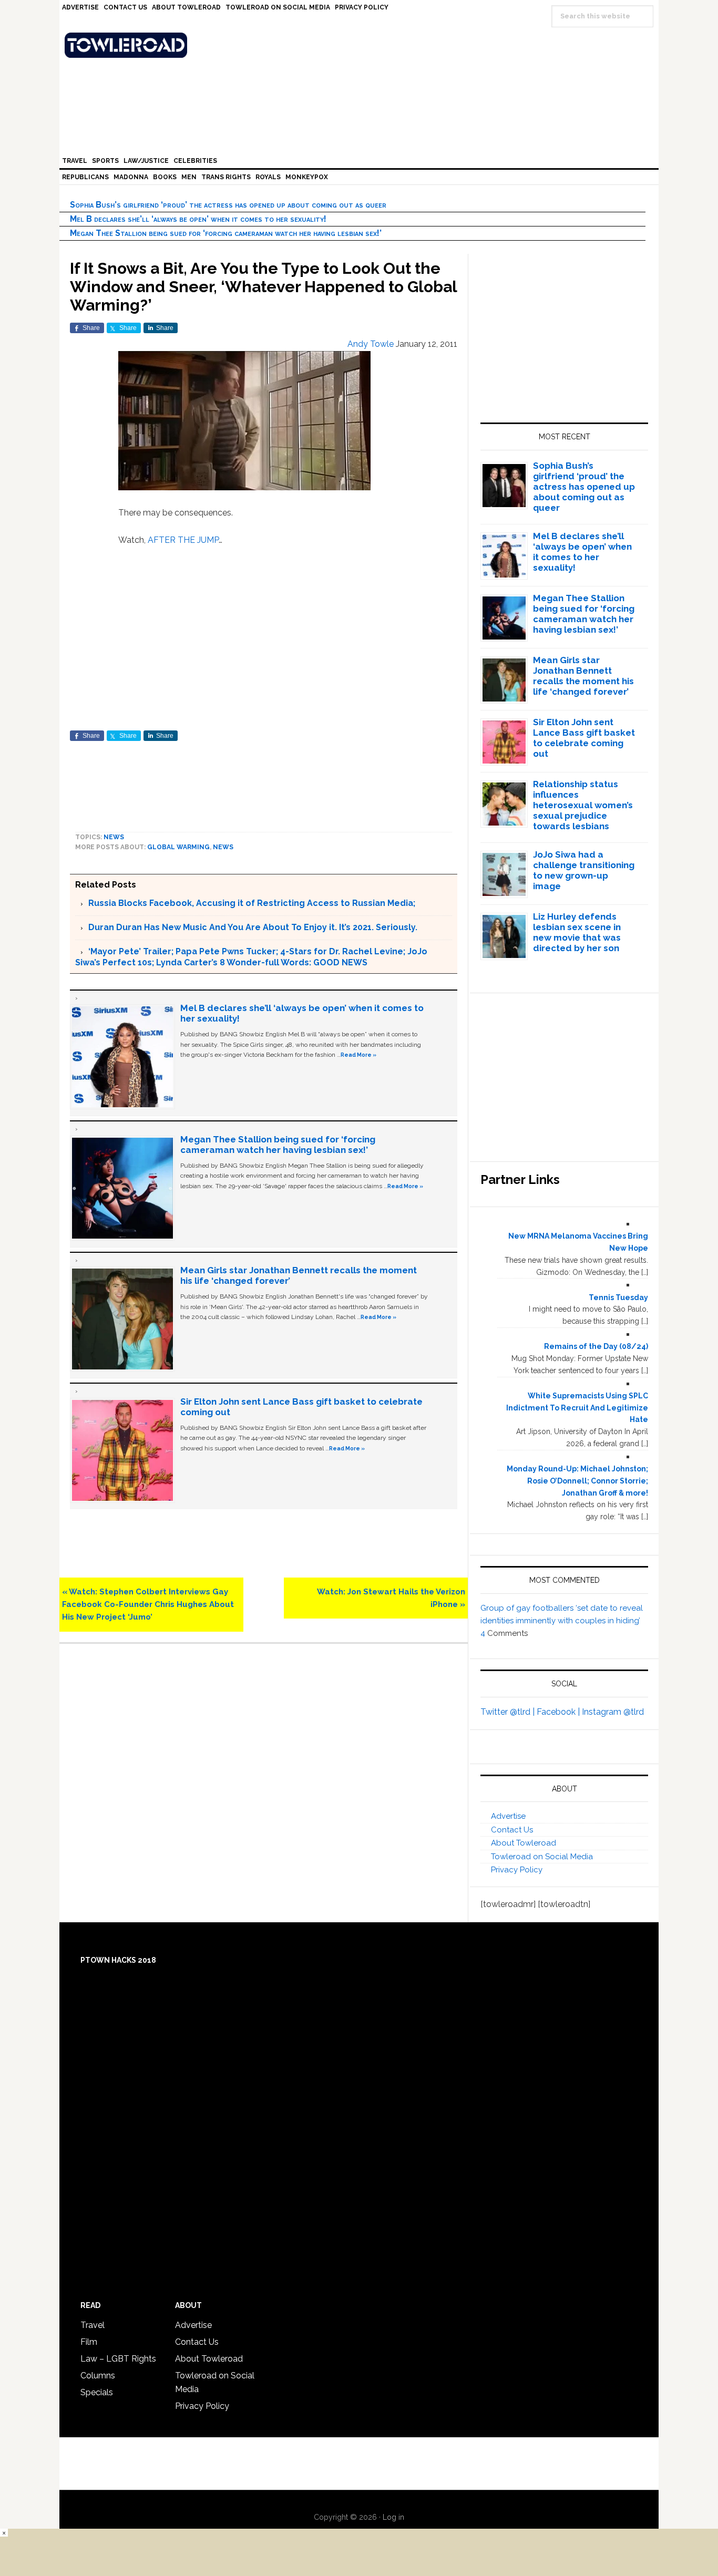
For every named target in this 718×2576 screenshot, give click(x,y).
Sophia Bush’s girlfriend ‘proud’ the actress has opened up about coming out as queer (228, 205)
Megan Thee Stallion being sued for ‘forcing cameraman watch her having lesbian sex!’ (226, 233)
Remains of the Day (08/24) (596, 1346)
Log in (393, 2517)
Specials (97, 2392)
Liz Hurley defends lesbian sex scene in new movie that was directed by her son (577, 932)
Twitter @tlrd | (509, 1712)
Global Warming (178, 847)
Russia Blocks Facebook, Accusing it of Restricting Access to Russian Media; (252, 903)
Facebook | (559, 1712)
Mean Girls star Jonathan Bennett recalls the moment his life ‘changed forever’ (583, 676)
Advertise (508, 1816)
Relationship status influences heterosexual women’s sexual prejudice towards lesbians (583, 805)
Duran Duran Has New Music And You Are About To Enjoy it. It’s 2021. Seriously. (253, 927)
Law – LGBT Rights (118, 2359)
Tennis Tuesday (618, 1297)
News (114, 837)
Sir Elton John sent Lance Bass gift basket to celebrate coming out (584, 738)
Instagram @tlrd (613, 1712)
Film (89, 2342)
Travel (93, 2325)
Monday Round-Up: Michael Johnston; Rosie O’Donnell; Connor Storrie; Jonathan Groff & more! (577, 1481)
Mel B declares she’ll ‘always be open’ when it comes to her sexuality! (198, 219)
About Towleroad (524, 1843)
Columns (98, 2376)
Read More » (358, 1055)
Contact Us (512, 1830)
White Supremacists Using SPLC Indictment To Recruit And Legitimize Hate (577, 1408)
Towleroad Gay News (362, 45)
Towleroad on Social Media (542, 1857)
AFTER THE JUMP (183, 540)
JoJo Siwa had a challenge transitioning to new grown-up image (584, 870)
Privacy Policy (517, 1870)
